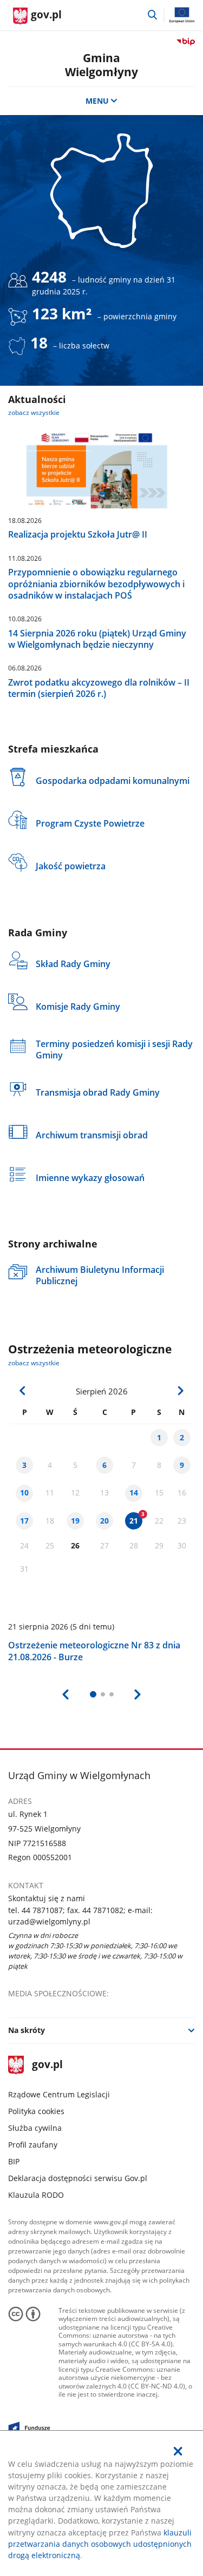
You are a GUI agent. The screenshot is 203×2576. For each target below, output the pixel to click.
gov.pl (47, 2065)
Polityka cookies (36, 2111)
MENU (97, 101)
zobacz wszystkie (34, 412)
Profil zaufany (33, 2145)
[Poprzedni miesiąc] (23, 1391)
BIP (14, 2161)
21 (134, 1521)
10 (24, 1492)
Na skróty (27, 2030)
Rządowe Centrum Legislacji (59, 2094)
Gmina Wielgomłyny (101, 64)
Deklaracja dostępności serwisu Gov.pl (78, 2178)
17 (24, 1521)
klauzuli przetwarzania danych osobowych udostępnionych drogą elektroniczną (100, 2544)
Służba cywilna (35, 2128)
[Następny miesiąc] (180, 1391)
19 (75, 1521)
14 (134, 1492)
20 (104, 1521)
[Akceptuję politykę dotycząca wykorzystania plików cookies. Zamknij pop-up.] (178, 2451)
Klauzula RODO (36, 2195)
